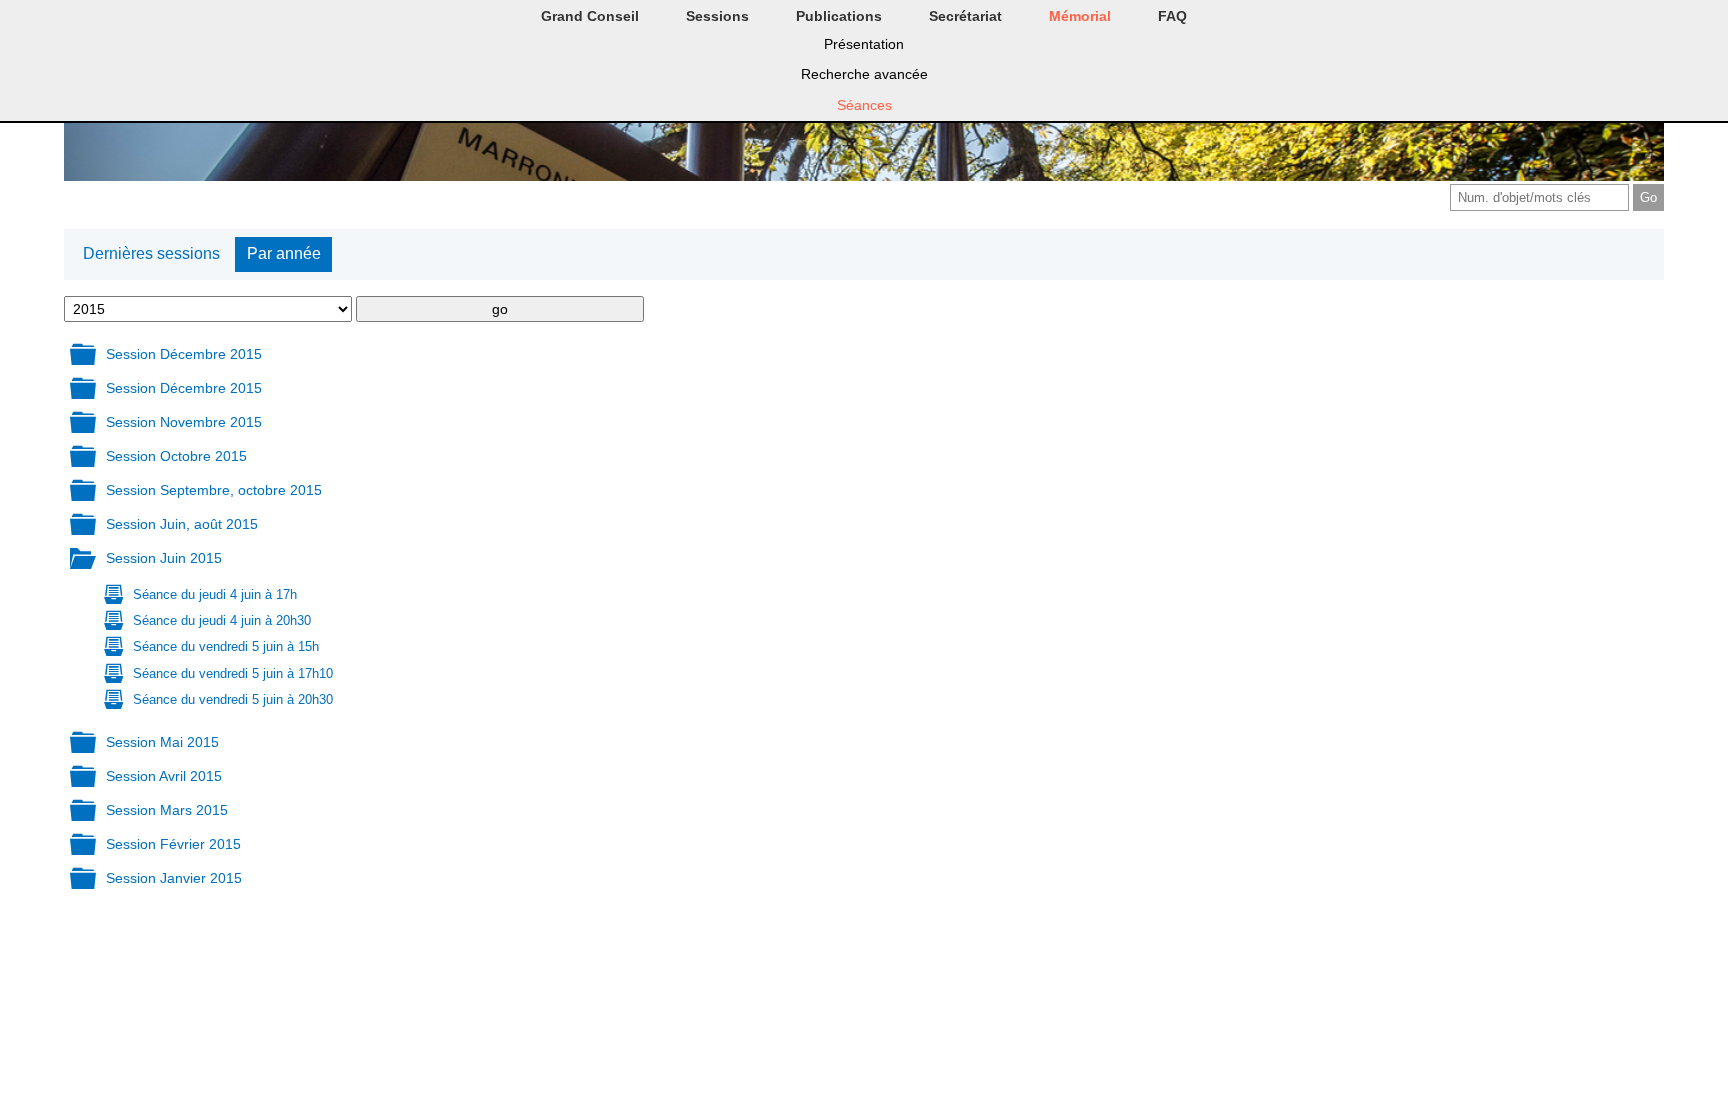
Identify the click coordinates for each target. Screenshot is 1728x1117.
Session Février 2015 (173, 844)
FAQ (1172, 16)
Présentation (864, 44)
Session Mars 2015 (167, 810)
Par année (284, 253)
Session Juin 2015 (164, 558)
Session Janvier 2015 (174, 878)
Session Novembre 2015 (184, 422)
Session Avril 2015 (164, 776)
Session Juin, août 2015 (182, 524)
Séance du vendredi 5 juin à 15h (226, 646)
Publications (839, 16)
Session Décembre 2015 (184, 354)
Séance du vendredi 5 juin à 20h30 (233, 699)
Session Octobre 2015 (176, 456)
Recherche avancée (864, 74)
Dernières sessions (151, 253)
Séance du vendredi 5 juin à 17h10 (233, 673)
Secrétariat (965, 16)
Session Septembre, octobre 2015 (214, 490)
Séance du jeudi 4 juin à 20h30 (222, 620)
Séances (864, 105)
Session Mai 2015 (162, 742)
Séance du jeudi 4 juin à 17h (215, 594)
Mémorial (1080, 16)
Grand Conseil (590, 16)
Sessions (717, 16)
